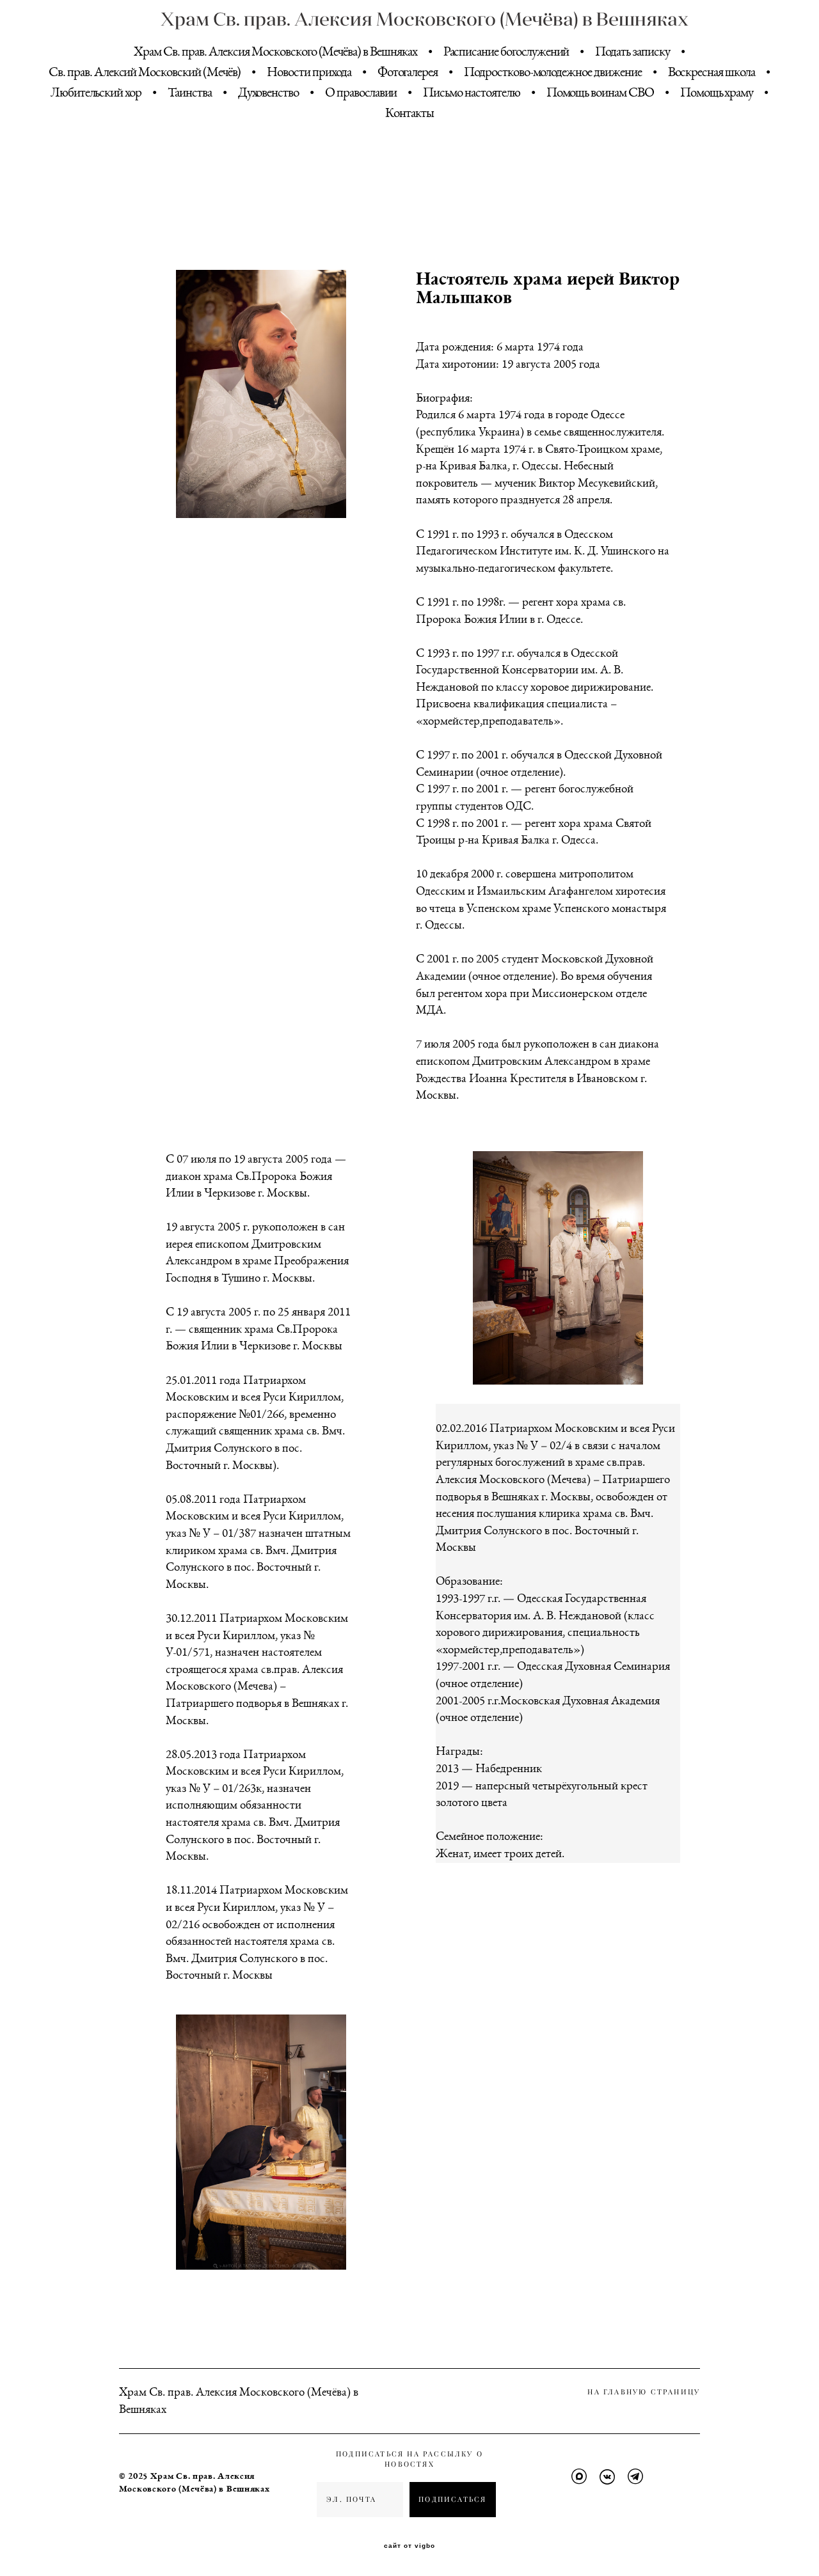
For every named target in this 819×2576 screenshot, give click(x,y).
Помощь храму (717, 92)
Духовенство (268, 92)
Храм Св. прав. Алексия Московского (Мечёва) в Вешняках (409, 19)
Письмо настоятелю (471, 92)
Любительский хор (96, 92)
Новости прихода (309, 72)
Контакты (409, 113)
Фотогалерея (408, 72)
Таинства (190, 92)
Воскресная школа (712, 72)
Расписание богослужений (506, 51)
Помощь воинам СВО (600, 92)
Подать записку (632, 51)
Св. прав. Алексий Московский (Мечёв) (145, 72)
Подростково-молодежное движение (553, 72)
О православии (361, 92)
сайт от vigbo (409, 2546)
